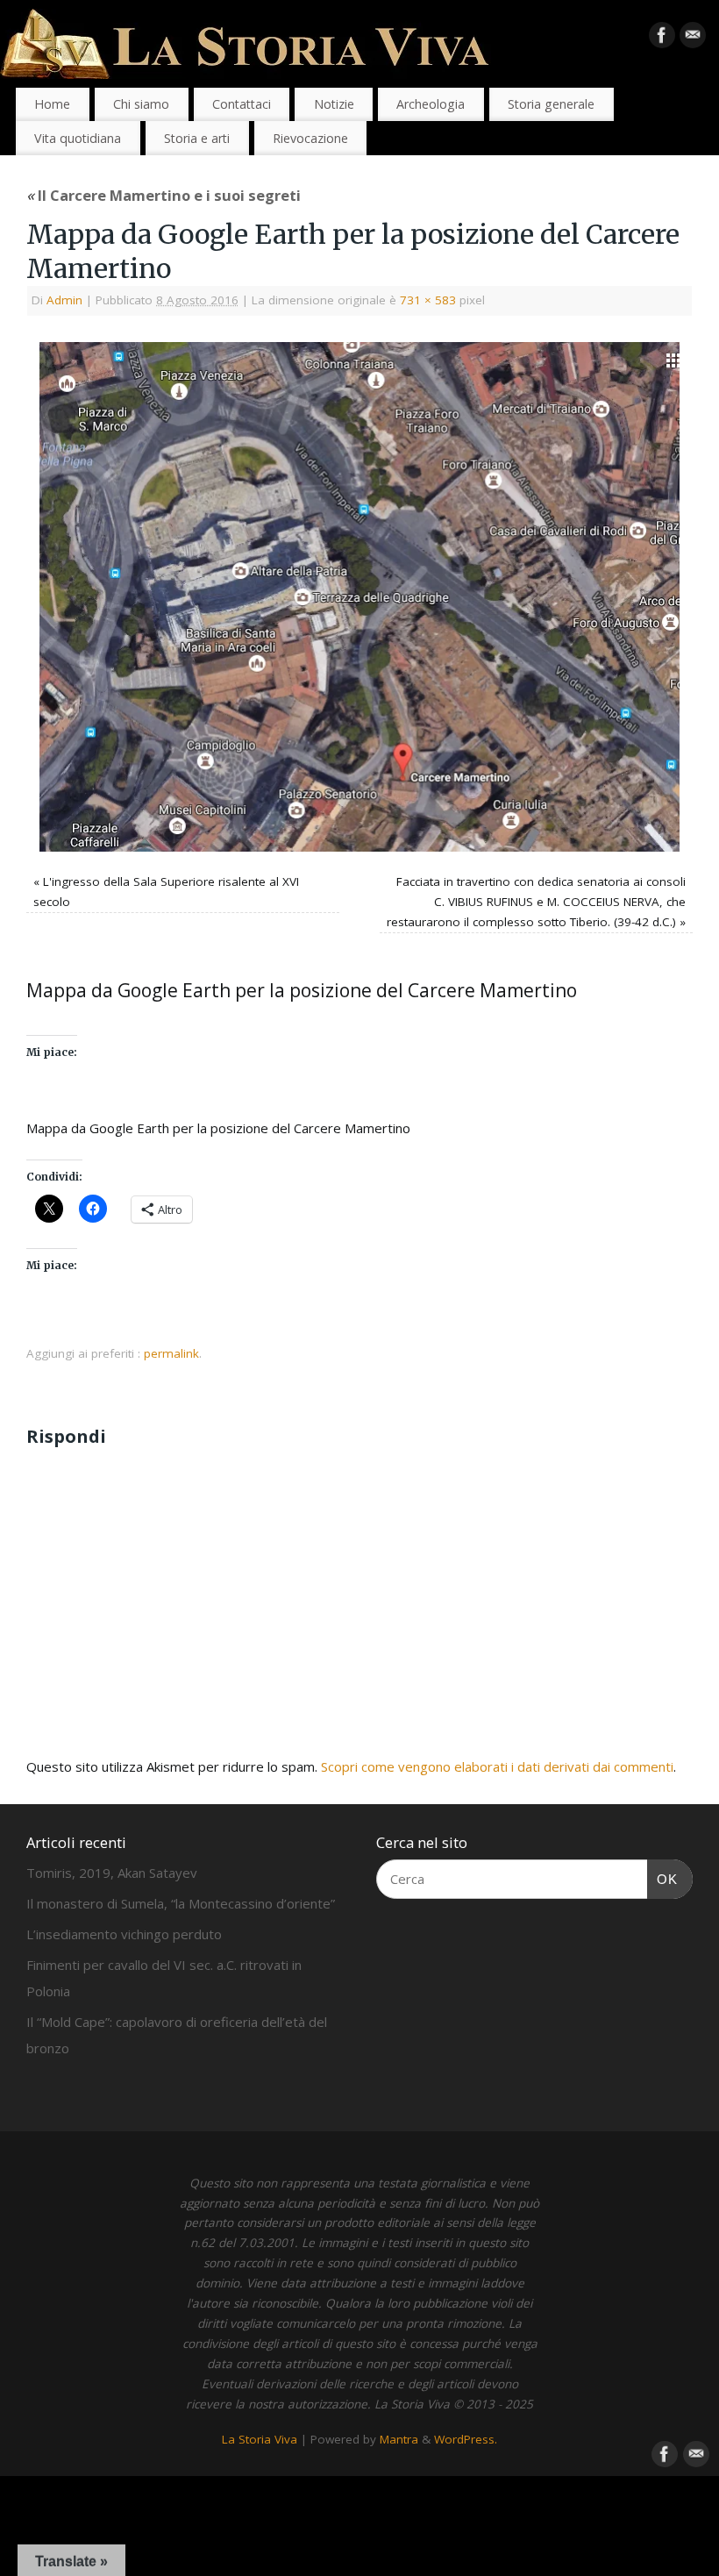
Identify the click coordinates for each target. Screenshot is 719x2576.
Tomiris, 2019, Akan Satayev (112, 1873)
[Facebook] (662, 39)
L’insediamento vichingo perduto (124, 1934)
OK (663, 1879)
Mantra (399, 2439)
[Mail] (693, 39)
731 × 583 (428, 300)
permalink (171, 1353)
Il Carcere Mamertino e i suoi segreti (164, 195)
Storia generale (551, 104)
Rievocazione (310, 138)
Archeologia (431, 104)
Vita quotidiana (78, 138)
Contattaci (242, 104)
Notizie (334, 104)
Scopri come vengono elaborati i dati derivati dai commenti (497, 1766)
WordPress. (466, 2439)
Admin (64, 300)
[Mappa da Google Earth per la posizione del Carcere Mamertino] (359, 597)
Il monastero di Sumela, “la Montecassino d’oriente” (181, 1903)
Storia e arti (197, 138)
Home (52, 104)
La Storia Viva (260, 2439)
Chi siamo (141, 104)
